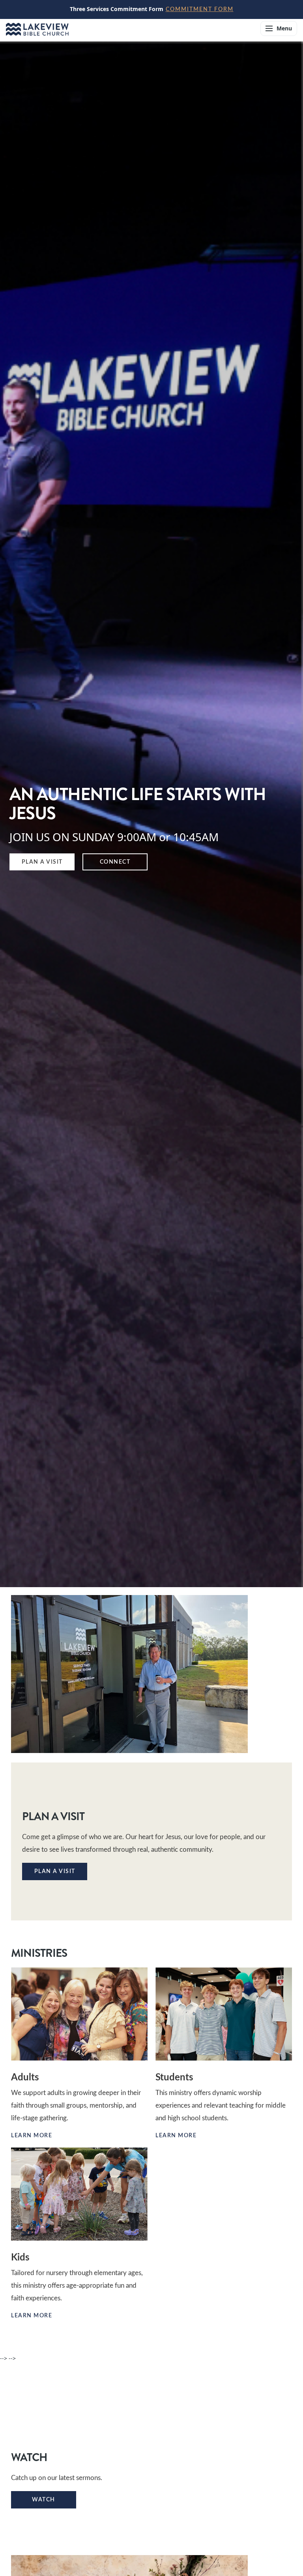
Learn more (36, 2136)
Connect (115, 862)
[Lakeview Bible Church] (128, 28)
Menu (284, 28)
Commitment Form (200, 9)
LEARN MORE (181, 2136)
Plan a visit (55, 1871)
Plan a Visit (42, 862)
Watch (44, 2500)
